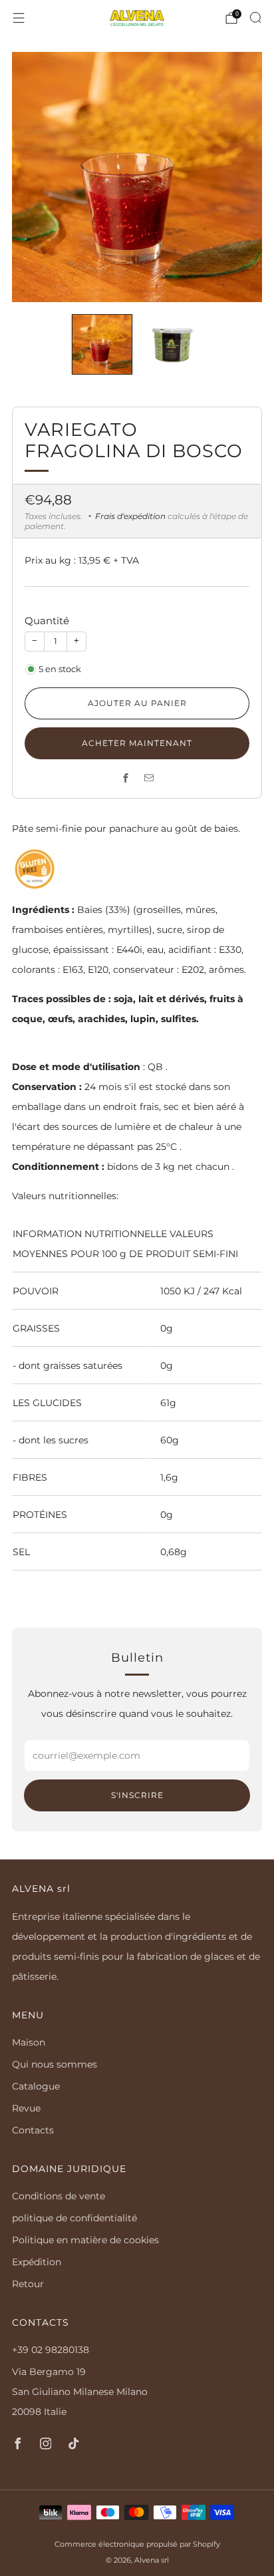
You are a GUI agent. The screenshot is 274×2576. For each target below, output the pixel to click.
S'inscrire (137, 1795)
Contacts (33, 2130)
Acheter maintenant (137, 743)
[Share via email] (149, 778)
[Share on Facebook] (125, 778)
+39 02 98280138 (51, 2350)
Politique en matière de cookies (85, 2240)
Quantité (47, 621)
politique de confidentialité (74, 2218)
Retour (28, 2284)
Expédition (37, 2262)
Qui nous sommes (55, 2064)
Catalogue (36, 2086)
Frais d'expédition (130, 516)
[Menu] (19, 18)
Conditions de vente (59, 2196)
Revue (26, 2108)
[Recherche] (255, 17)
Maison (29, 2042)
